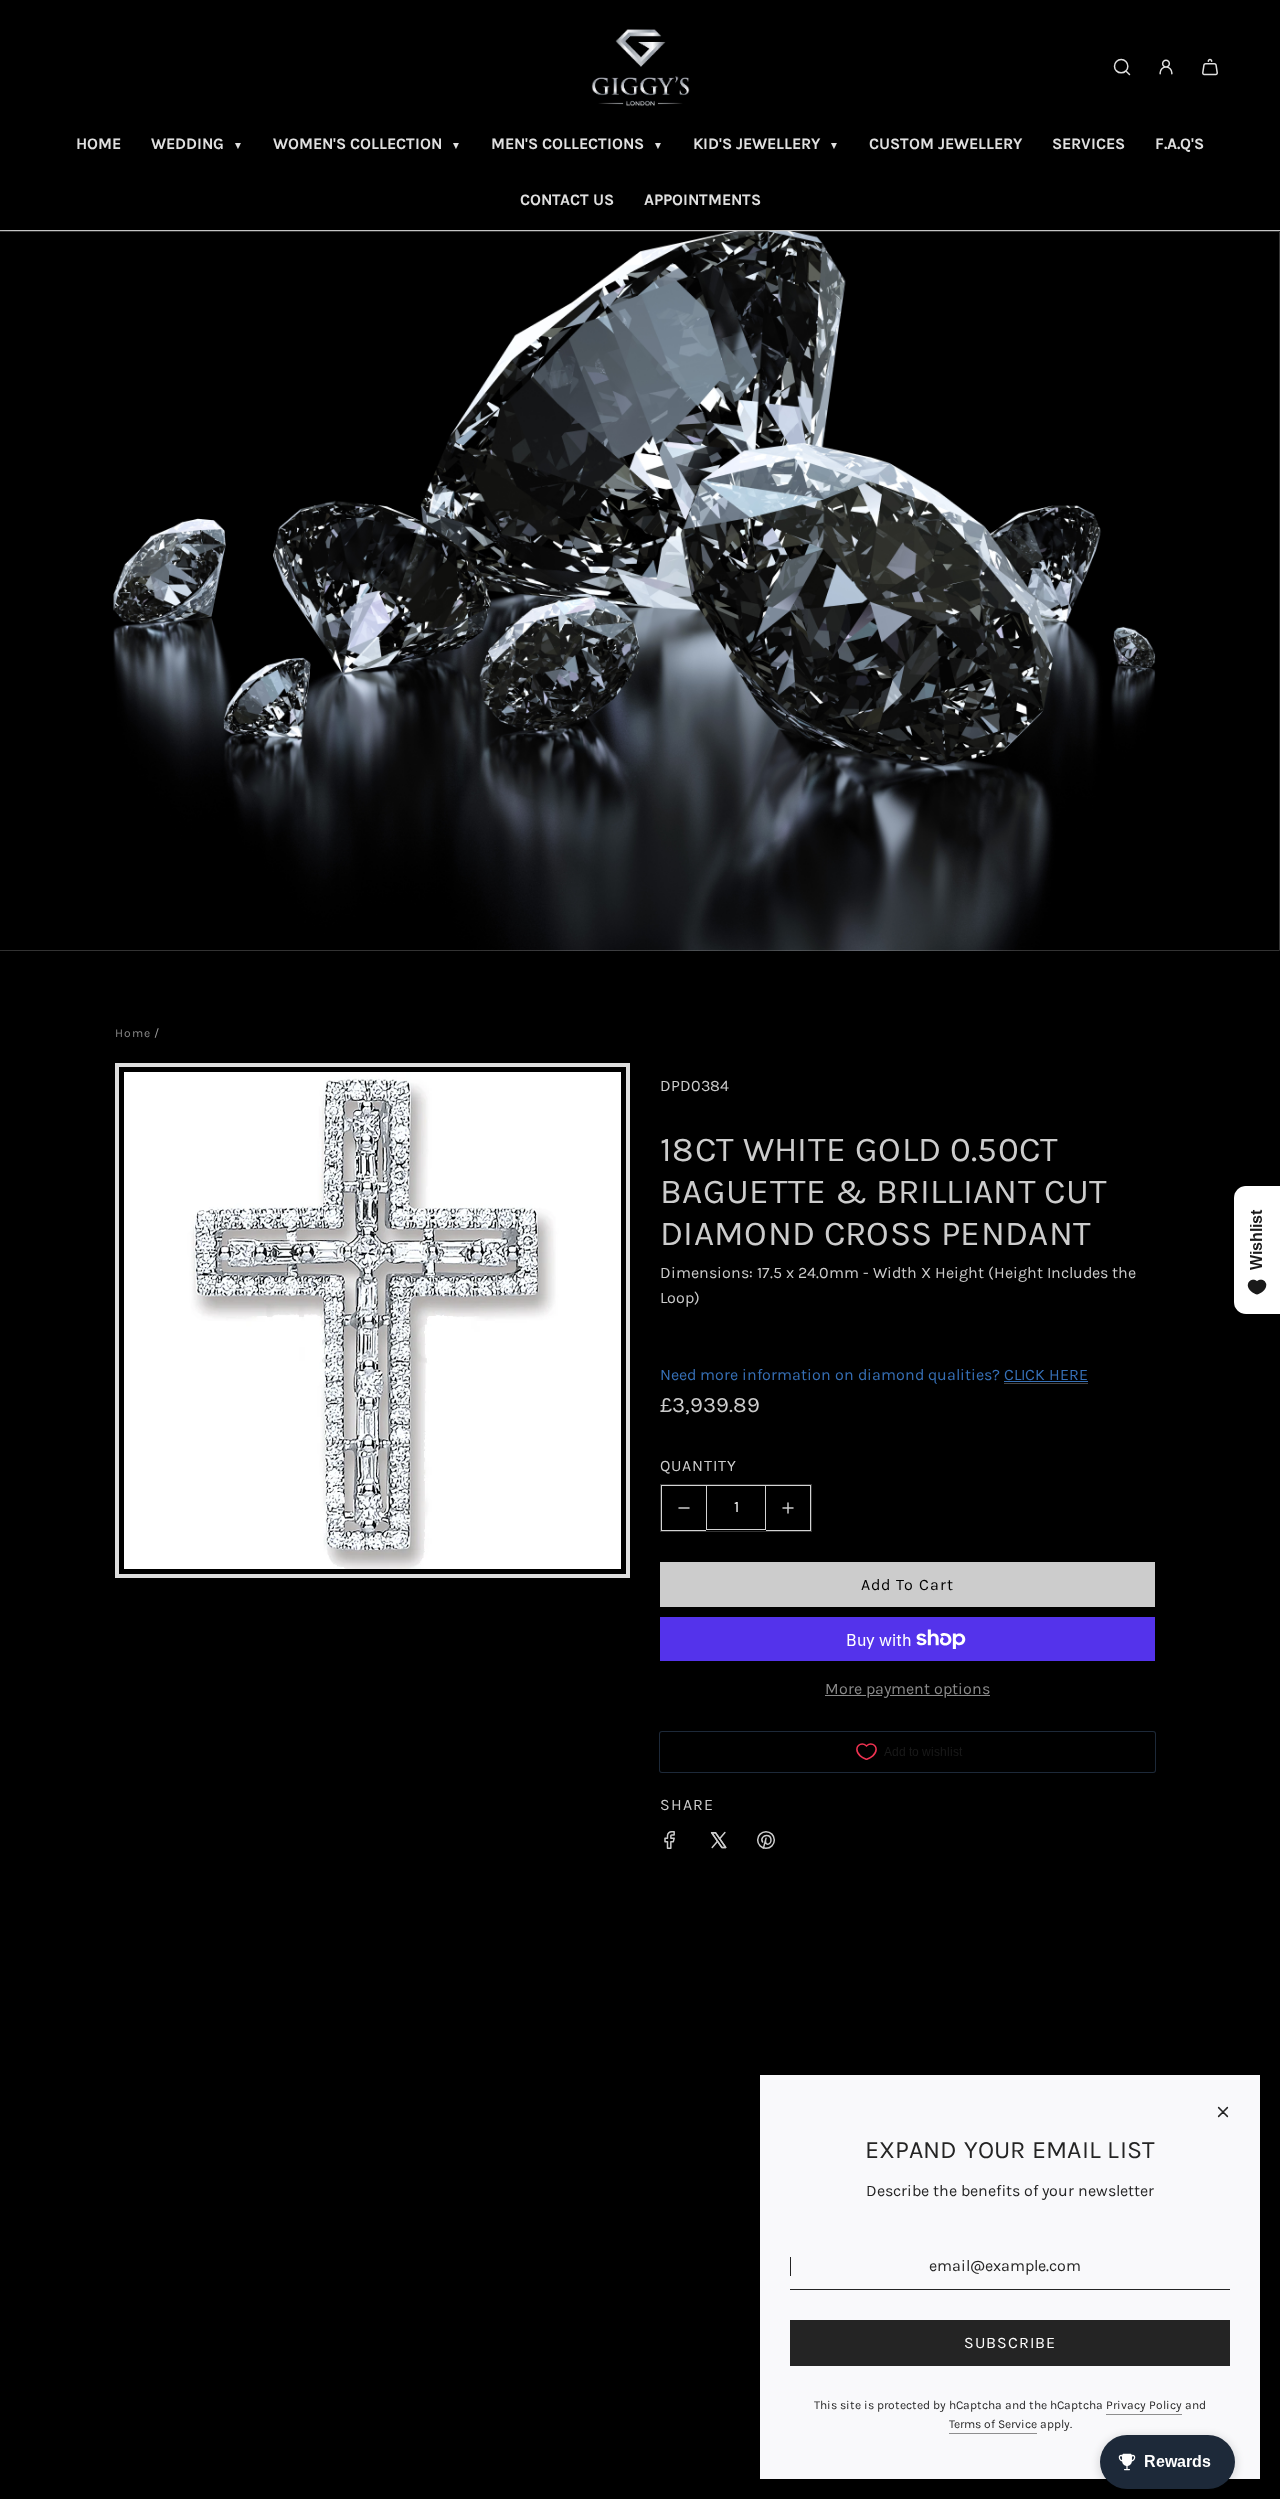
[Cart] (1210, 67)
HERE (1068, 1374)
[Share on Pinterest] (766, 1844)
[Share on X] (718, 1844)
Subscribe (1010, 2342)
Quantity (698, 1465)
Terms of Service (993, 2424)
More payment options (907, 1688)
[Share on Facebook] (670, 1844)
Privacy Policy (1144, 2405)
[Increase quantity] (788, 1508)
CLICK (1024, 1374)
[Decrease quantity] (683, 1508)
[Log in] (1166, 67)
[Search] (1122, 67)
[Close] (1223, 2112)
